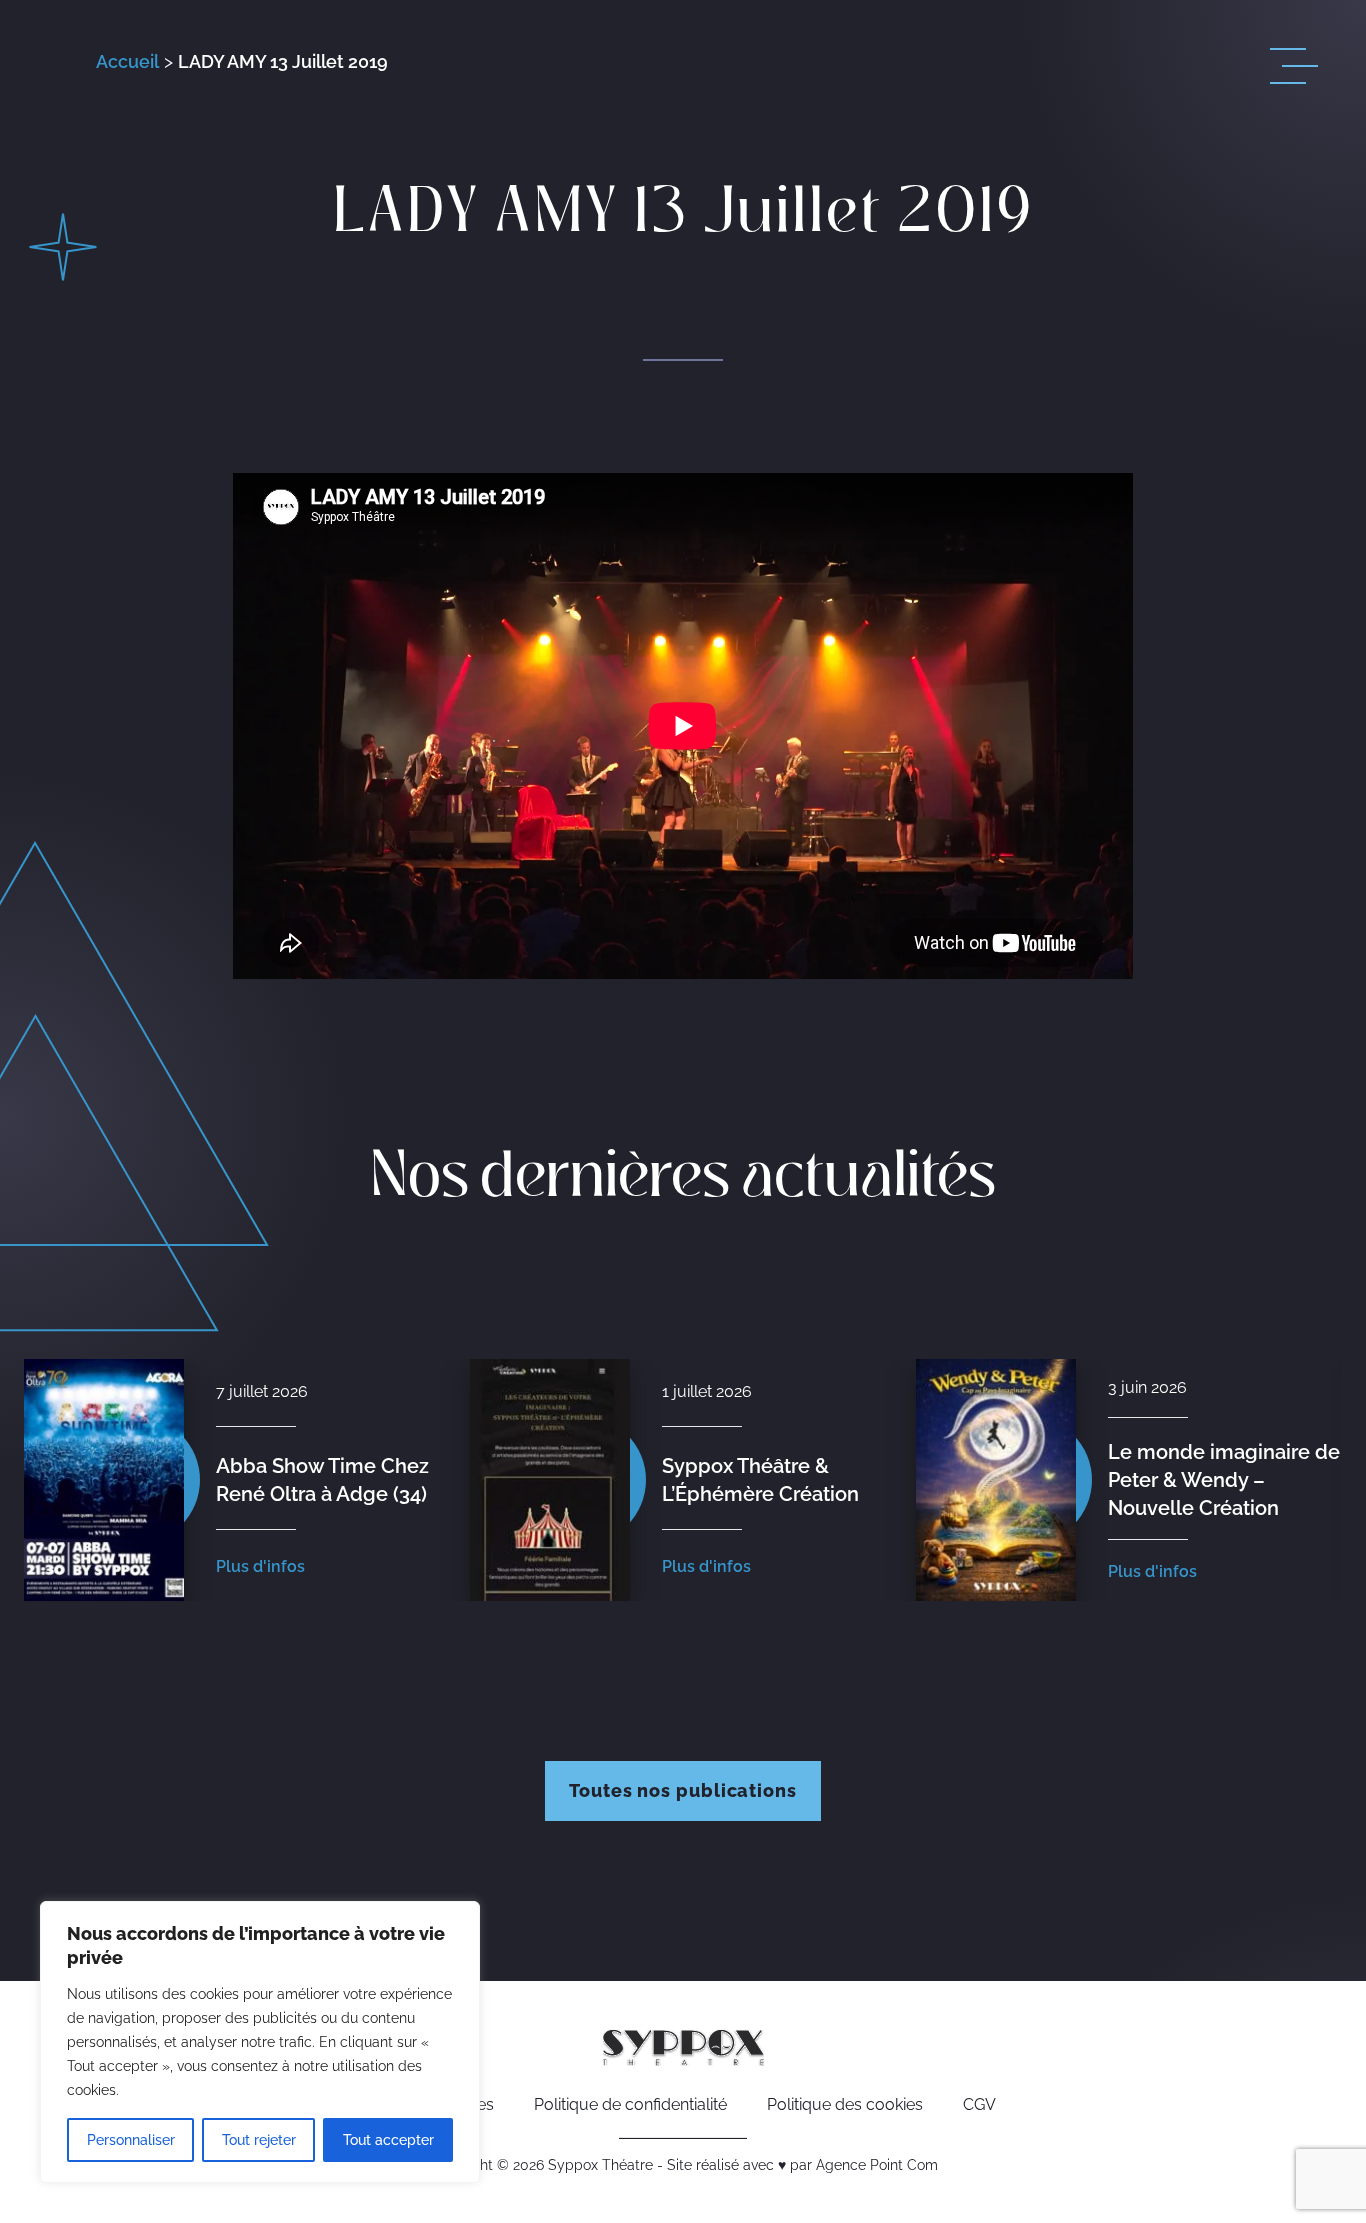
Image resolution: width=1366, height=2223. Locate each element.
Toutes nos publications (683, 1790)
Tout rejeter (259, 2140)
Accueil (127, 61)
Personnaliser (131, 2140)
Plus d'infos (260, 1566)
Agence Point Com (877, 2165)
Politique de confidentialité (630, 2104)
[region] (260, 2042)
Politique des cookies (845, 2104)
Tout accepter (388, 2140)
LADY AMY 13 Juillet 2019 (283, 61)
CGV (979, 2104)
